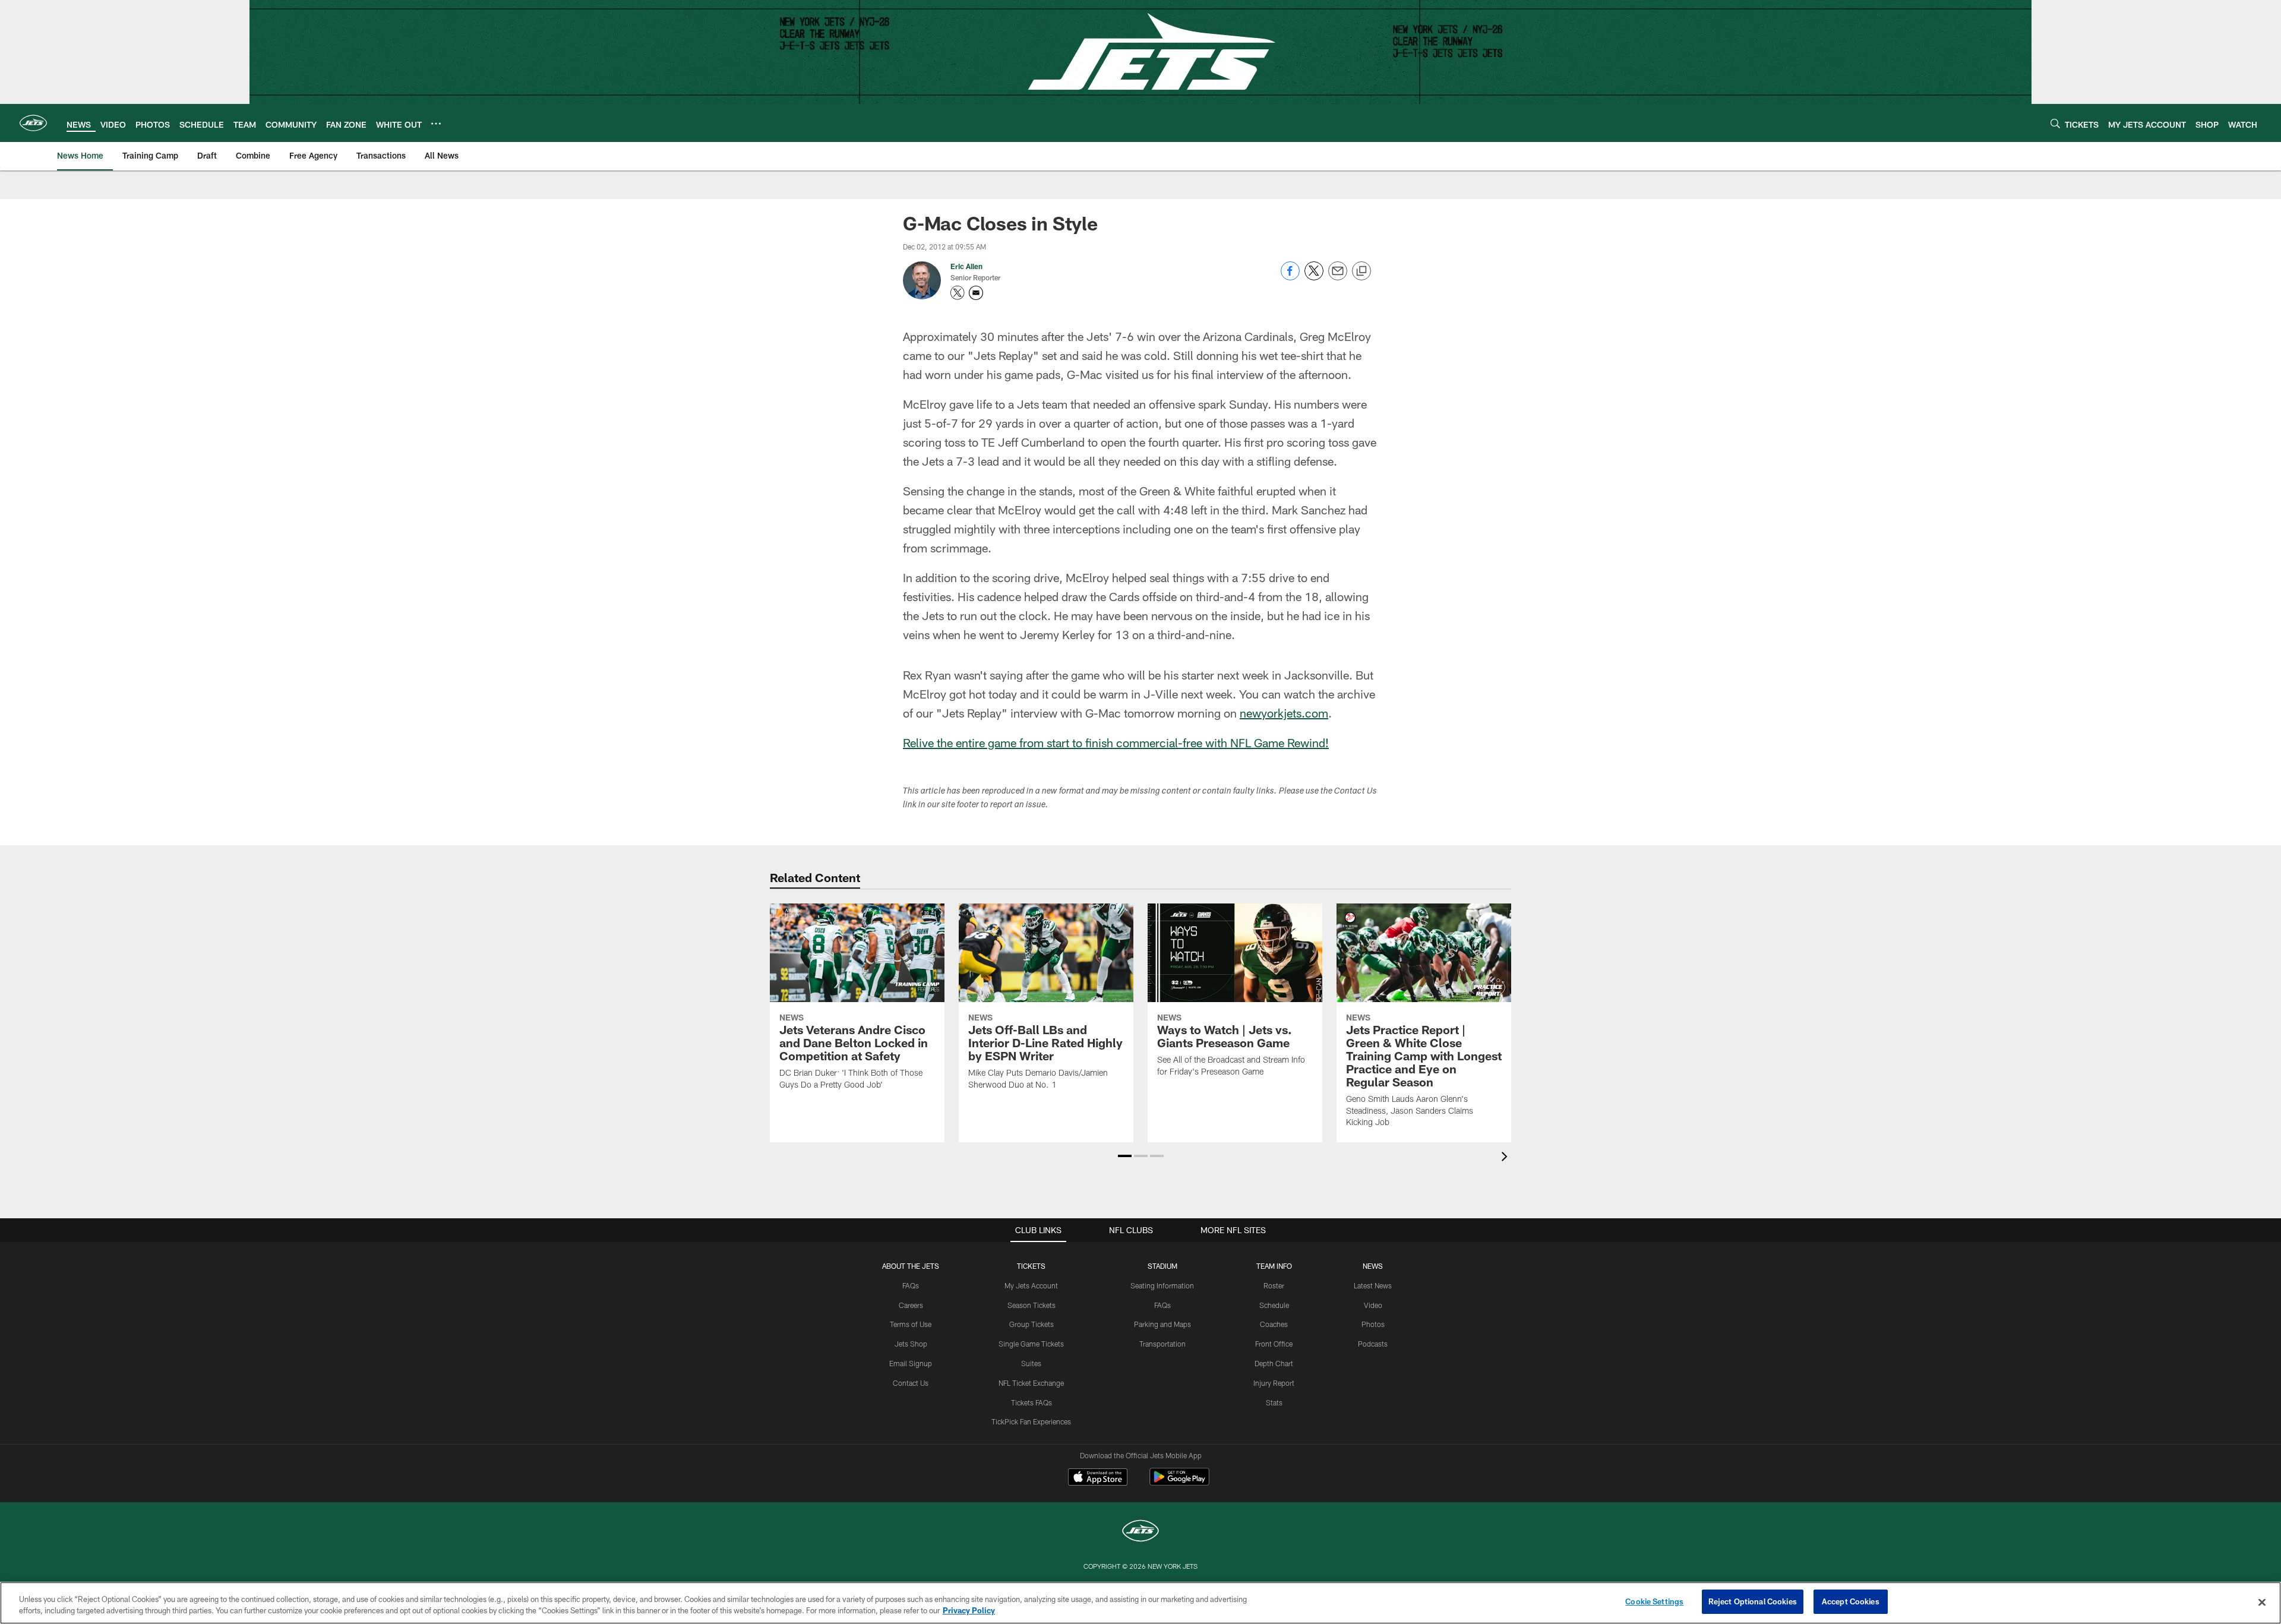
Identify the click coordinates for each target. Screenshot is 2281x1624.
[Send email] (1338, 277)
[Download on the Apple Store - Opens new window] (1098, 1478)
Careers (911, 1305)
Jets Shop (911, 1344)
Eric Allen (966, 266)
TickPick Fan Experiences (1031, 1421)
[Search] (2055, 123)
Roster (1274, 1285)
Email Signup (911, 1363)
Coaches (1274, 1324)
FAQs (911, 1285)
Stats (1274, 1402)
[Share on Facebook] (1290, 277)
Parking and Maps (1162, 1324)
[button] (1125, 1156)
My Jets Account (1031, 1285)
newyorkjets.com (1284, 713)
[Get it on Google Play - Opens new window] (1179, 1483)
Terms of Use (911, 1324)
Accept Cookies (1851, 1601)
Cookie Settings (1654, 1601)
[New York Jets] (1140, 1532)
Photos (1373, 1324)
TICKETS (1031, 1266)
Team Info (1274, 1266)
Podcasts (1373, 1344)
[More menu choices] (436, 124)
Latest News (1373, 1285)
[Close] (2262, 1602)
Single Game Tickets (1031, 1344)
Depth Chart (1274, 1363)
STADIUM (1162, 1266)
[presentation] (1506, 1158)
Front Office (1274, 1344)
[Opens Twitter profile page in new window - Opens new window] (958, 293)
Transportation (1162, 1344)
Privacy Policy (969, 1611)
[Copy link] (1361, 271)
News (1373, 1266)
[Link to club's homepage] (33, 123)
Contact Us (911, 1383)
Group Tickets (1031, 1324)
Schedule (1274, 1305)
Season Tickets (1031, 1305)
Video (1373, 1305)
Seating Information (1162, 1285)
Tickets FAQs (1031, 1402)
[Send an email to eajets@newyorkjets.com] (976, 293)
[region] (1140, 1603)
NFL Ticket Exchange (1031, 1383)
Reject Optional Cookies (1753, 1601)
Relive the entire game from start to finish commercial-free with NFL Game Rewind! (1116, 743)
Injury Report (1274, 1383)
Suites (1031, 1363)
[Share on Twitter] (1314, 277)
